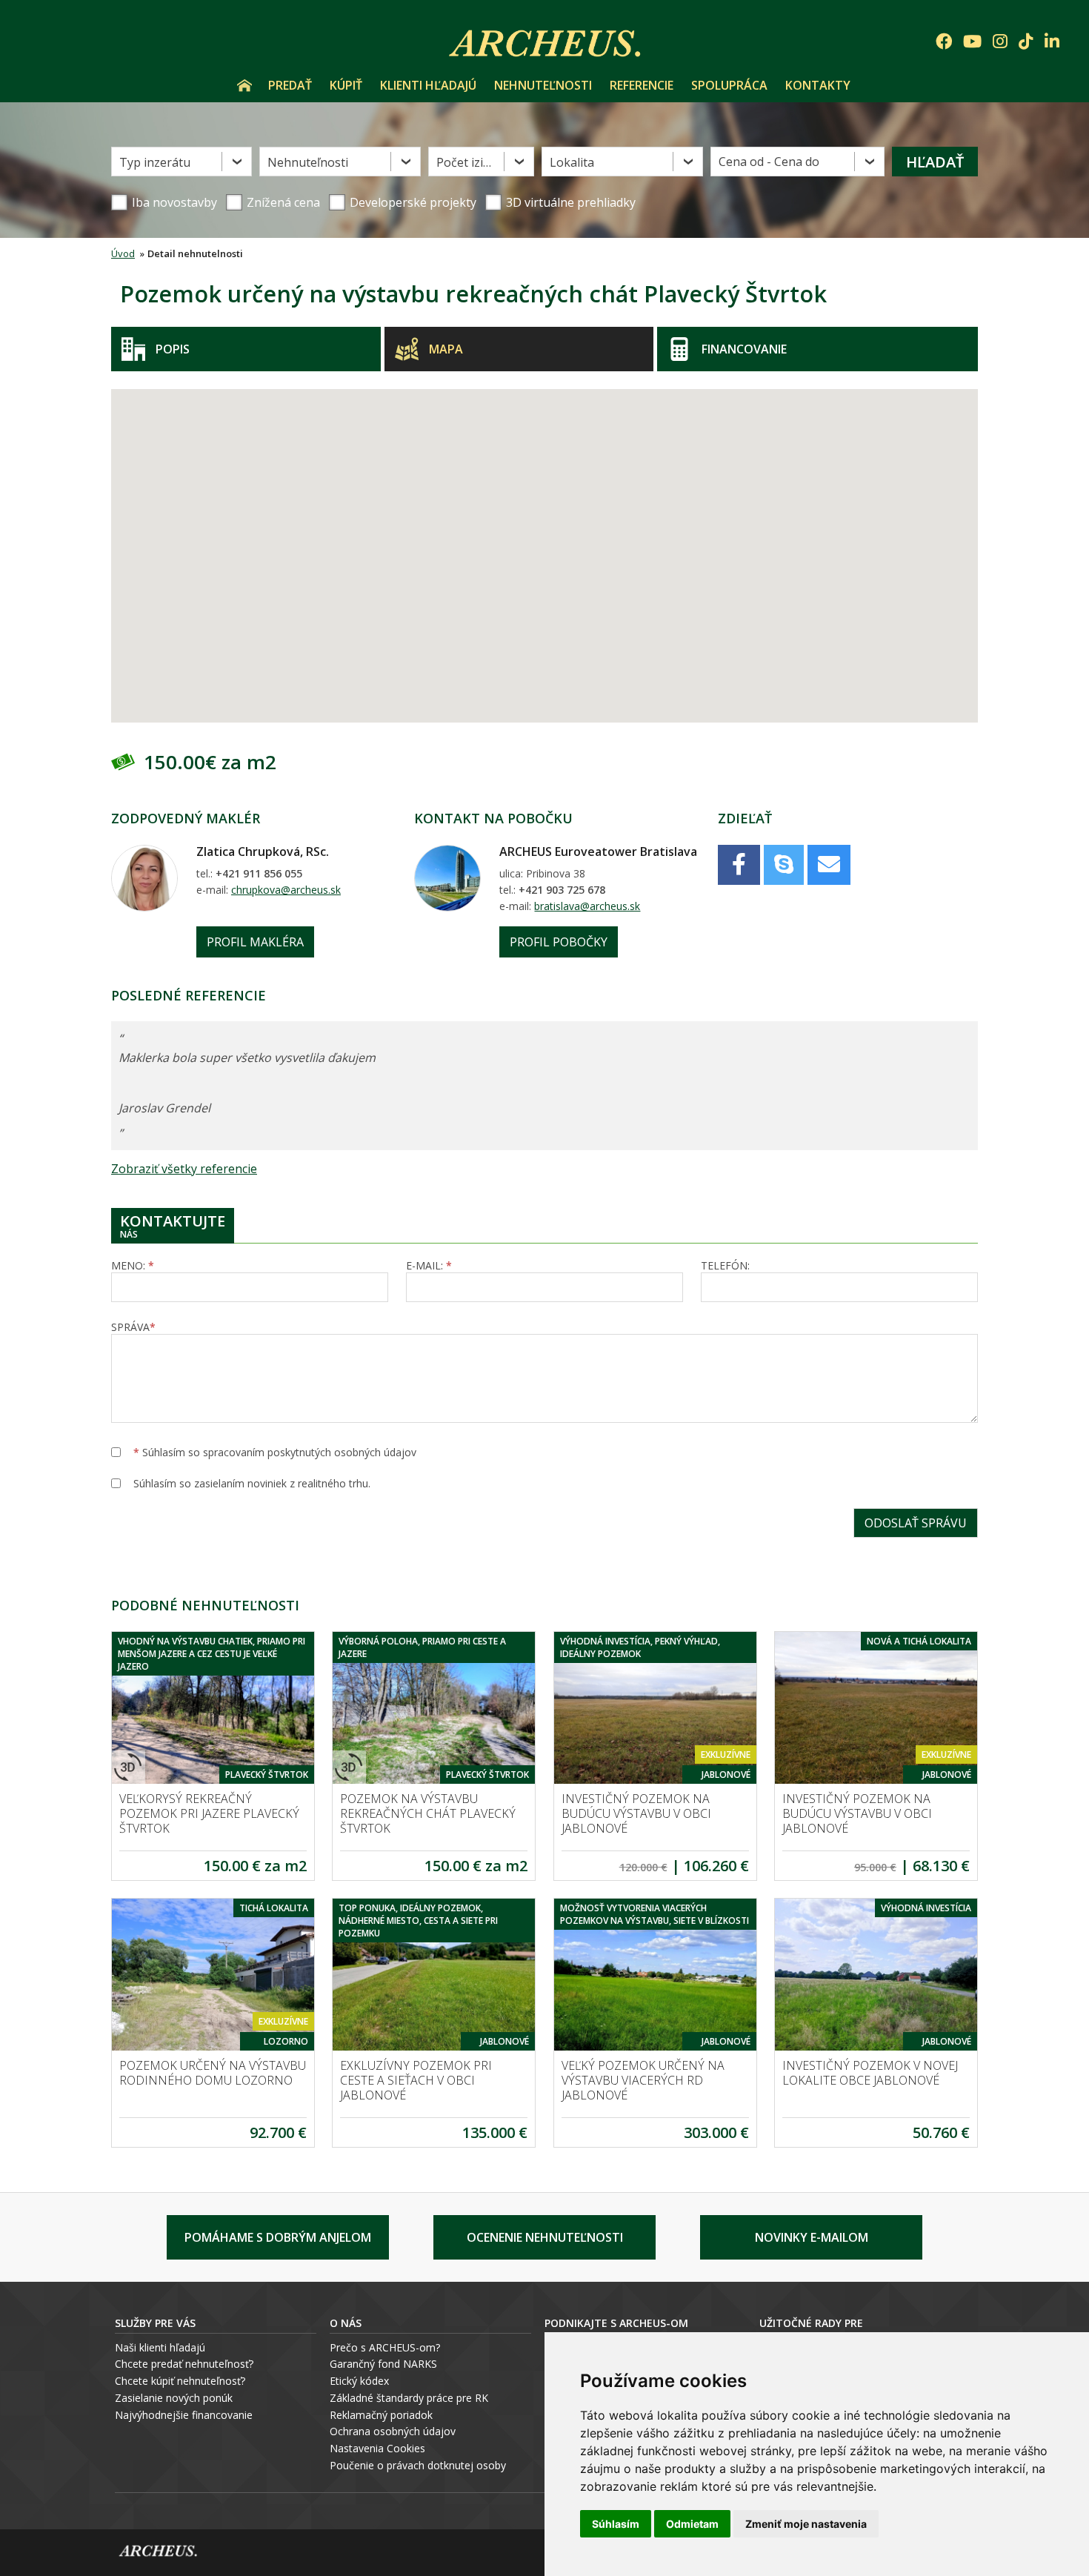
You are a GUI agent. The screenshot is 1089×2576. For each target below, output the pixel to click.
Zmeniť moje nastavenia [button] (806, 2524)
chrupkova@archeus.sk (286, 890)
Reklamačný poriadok (381, 2415)
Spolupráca (729, 85)
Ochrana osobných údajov (393, 2431)
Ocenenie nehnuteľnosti (545, 2237)
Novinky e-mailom (812, 2237)
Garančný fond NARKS (383, 2364)
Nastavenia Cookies (377, 2448)
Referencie (642, 85)
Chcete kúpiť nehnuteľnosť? (180, 2381)
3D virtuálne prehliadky (571, 202)
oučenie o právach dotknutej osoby (421, 2465)
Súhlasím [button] (616, 2524)
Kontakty (818, 85)
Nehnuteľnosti (543, 85)
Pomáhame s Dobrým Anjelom (278, 2237)
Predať (290, 85)
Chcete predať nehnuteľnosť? (184, 2364)
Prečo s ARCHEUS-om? (385, 2347)
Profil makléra (255, 942)
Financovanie (744, 349)
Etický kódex (359, 2381)
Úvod (244, 85)
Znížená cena (283, 202)
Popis (173, 349)
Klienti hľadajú (428, 85)
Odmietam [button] (692, 2524)
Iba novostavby (174, 202)
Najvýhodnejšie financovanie (184, 2415)
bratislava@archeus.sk (587, 906)
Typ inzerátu (155, 162)
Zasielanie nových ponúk (174, 2398)
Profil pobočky (559, 942)
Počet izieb (467, 162)
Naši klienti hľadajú (160, 2347)
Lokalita (572, 162)
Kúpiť (346, 85)
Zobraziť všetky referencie (184, 1169)
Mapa (446, 349)
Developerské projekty (413, 202)
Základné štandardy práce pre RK (409, 2398)
